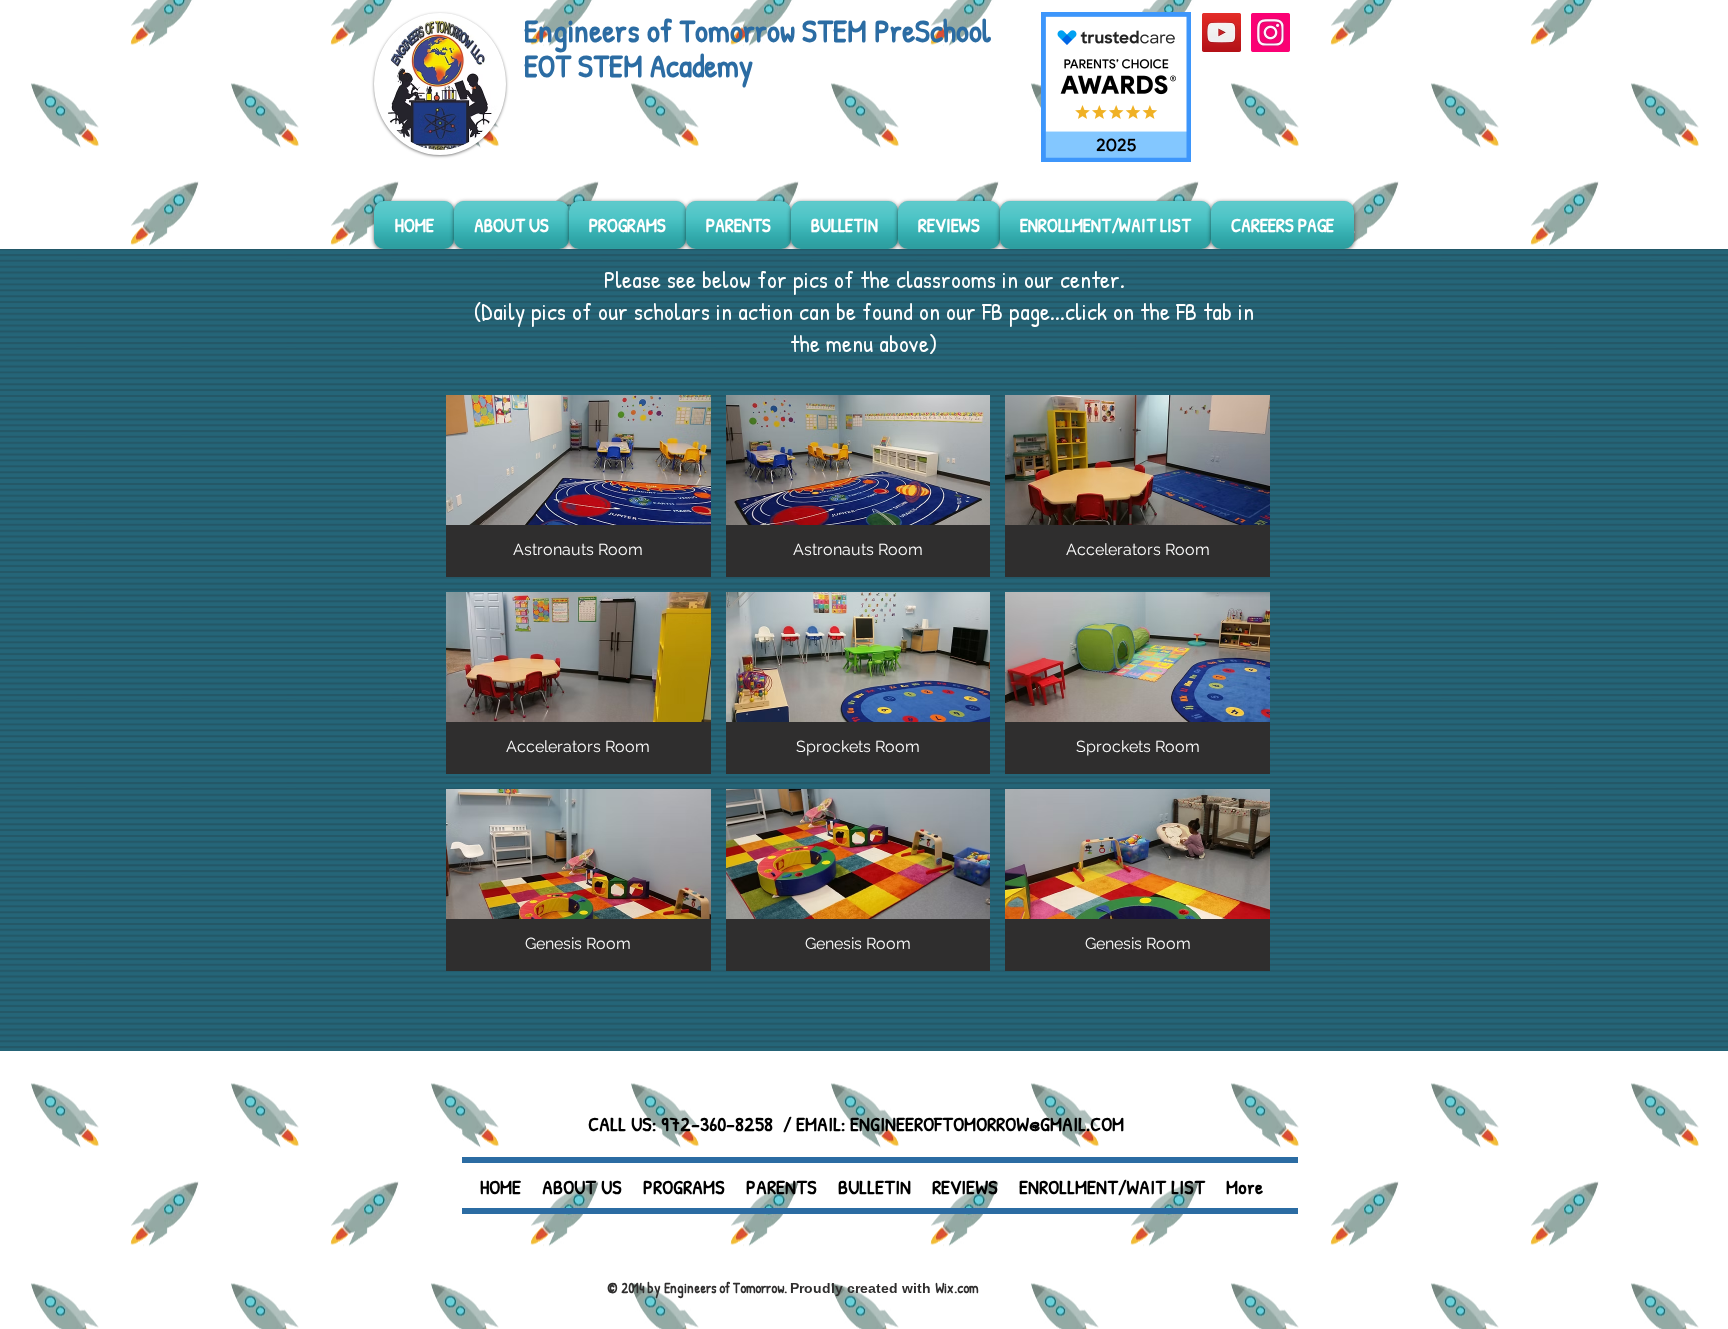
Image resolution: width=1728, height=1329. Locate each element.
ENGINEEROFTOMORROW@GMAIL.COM (987, 1123)
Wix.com (956, 1287)
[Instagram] (1270, 32)
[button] (578, 486)
